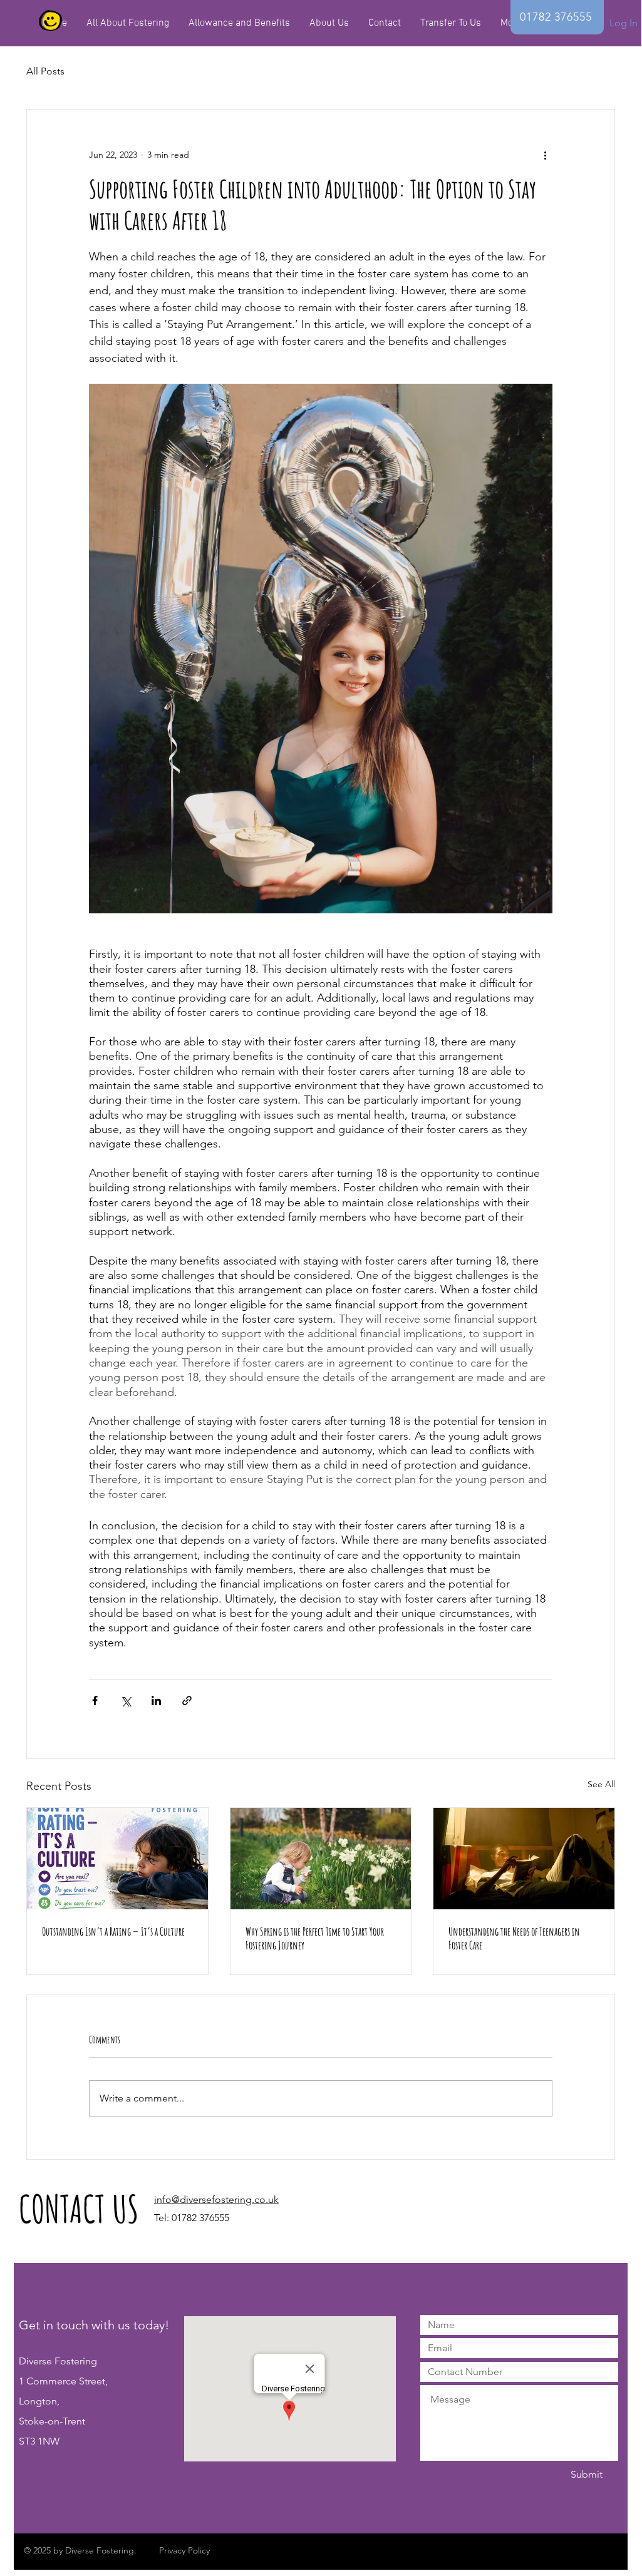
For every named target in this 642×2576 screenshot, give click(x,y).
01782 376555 (200, 2218)
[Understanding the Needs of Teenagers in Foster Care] (524, 1859)
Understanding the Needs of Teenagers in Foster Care (514, 1938)
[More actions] (545, 155)
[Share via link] (187, 1701)
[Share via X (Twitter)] (126, 1701)
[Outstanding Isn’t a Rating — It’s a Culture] (117, 1859)
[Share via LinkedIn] (156, 1701)
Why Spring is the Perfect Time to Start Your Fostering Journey (315, 1938)
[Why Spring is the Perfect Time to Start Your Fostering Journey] (321, 1859)
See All (601, 1784)
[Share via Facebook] (95, 1701)
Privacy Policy (184, 2550)
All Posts (45, 71)
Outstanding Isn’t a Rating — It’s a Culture (113, 1931)
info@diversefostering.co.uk (216, 2199)
